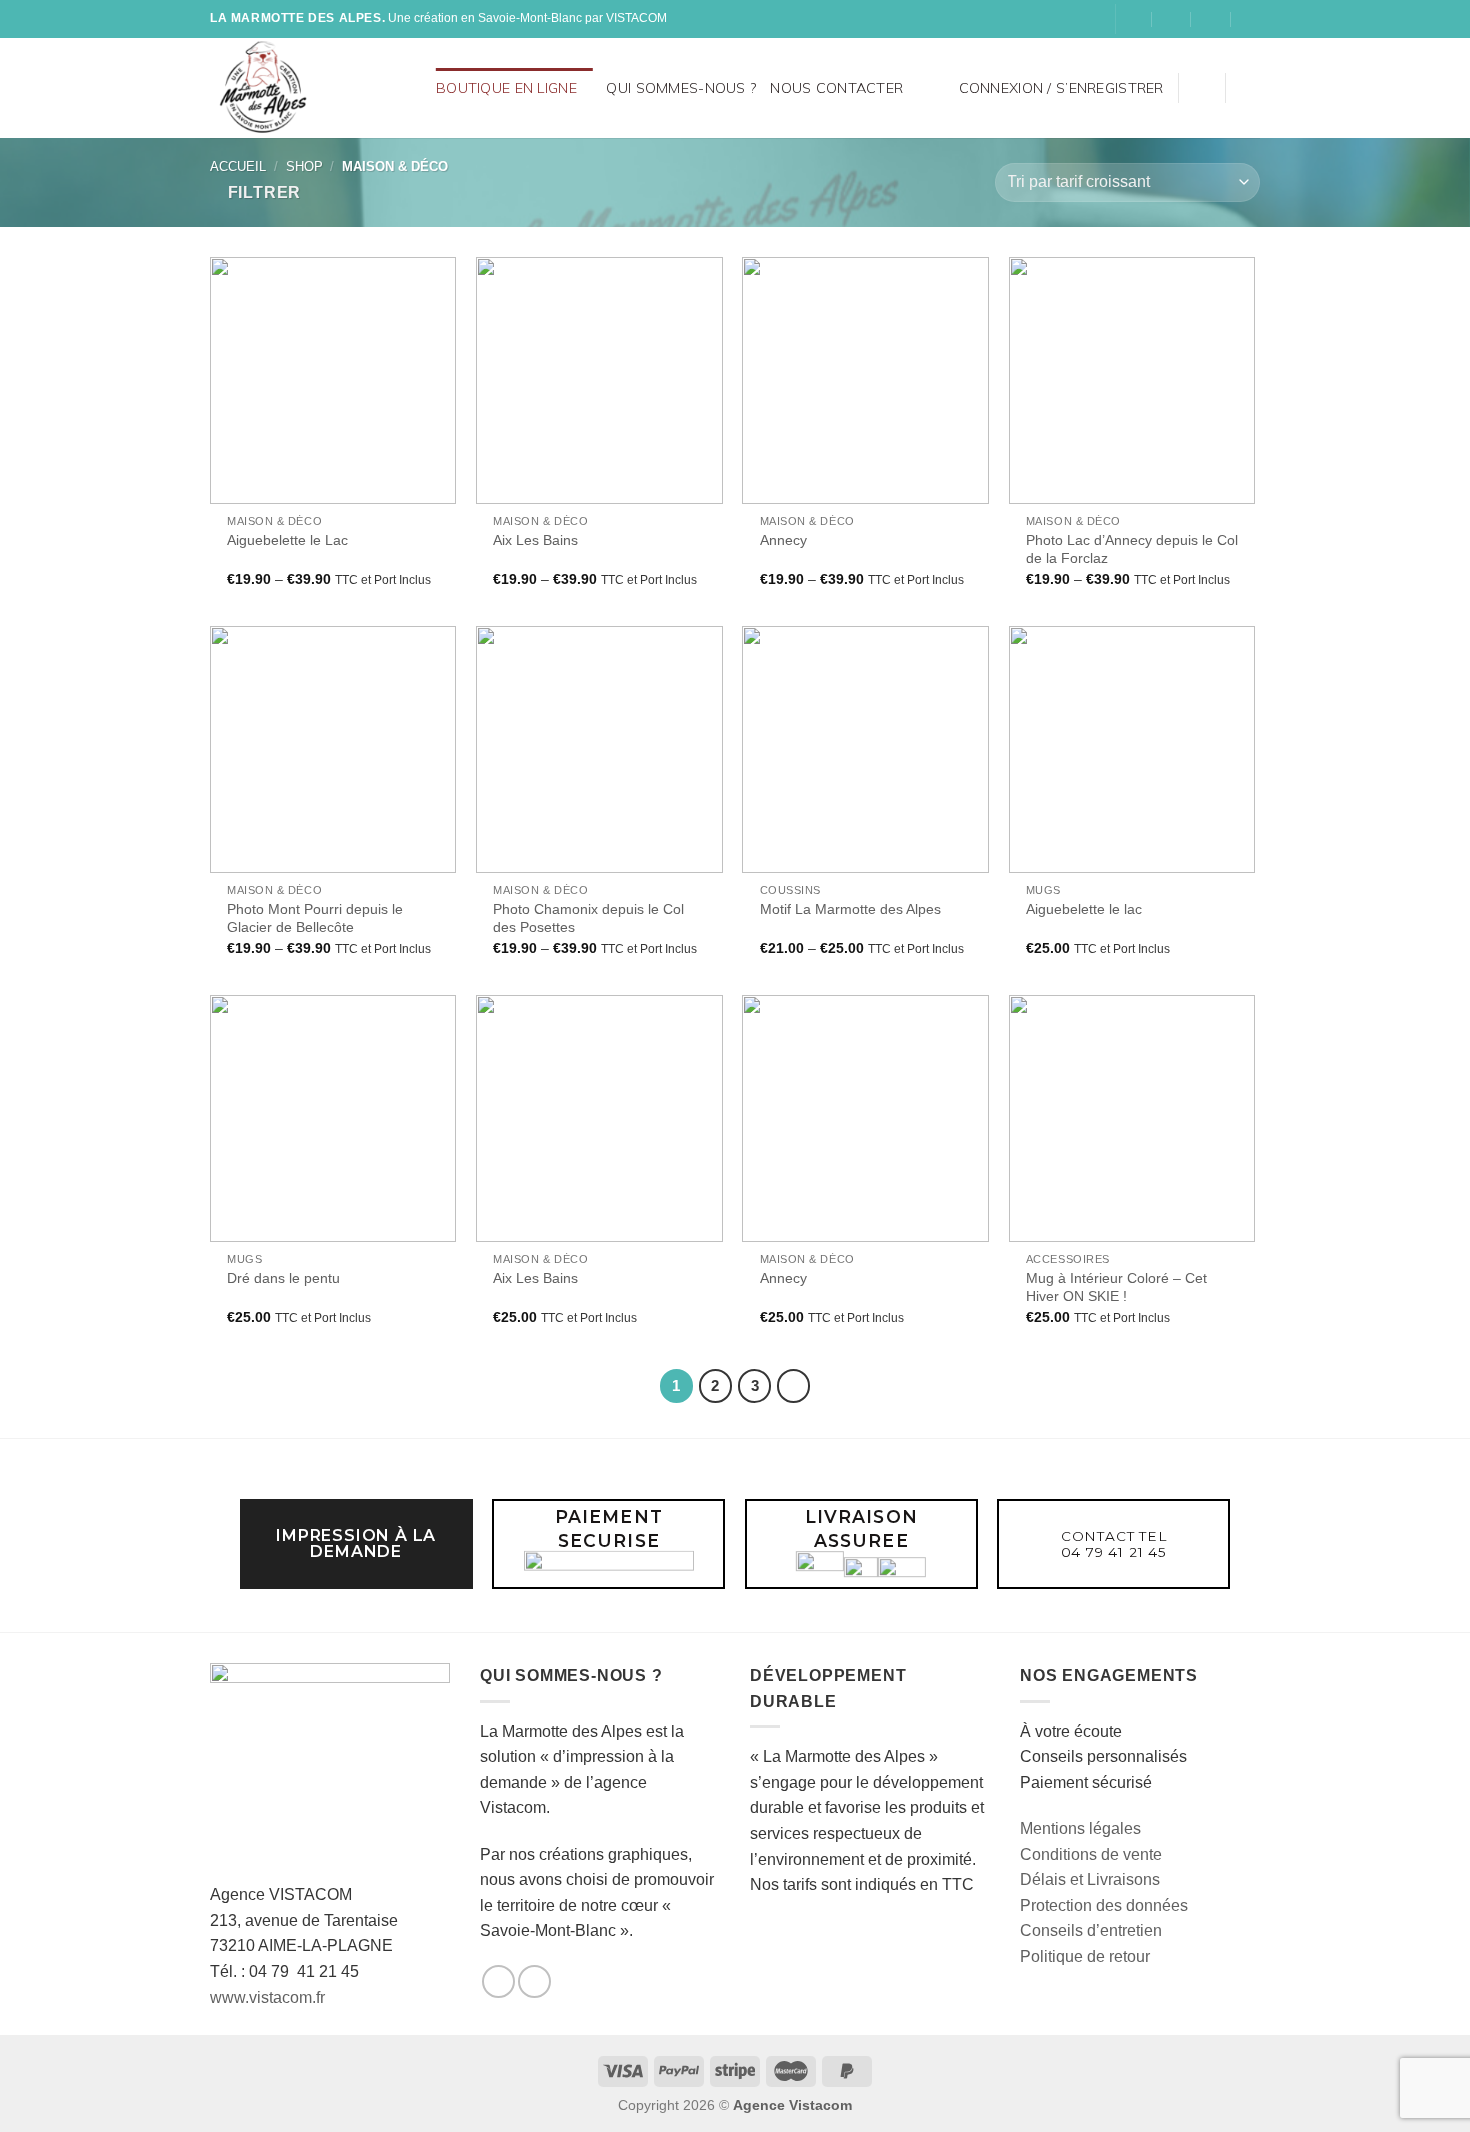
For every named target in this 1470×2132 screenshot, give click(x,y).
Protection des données (1104, 1905)
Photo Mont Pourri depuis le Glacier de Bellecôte (315, 918)
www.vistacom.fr (267, 1997)
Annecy (783, 540)
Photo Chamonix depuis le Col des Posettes (588, 918)
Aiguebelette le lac (1084, 909)
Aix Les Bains (535, 540)
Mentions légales (1080, 1828)
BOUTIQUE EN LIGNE (506, 88)
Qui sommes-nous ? (681, 88)
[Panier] (1250, 88)
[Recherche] (414, 87)
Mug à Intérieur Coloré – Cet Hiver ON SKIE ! (1116, 1287)
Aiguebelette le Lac (287, 540)
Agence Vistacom (792, 2105)
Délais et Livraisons (1090, 1879)
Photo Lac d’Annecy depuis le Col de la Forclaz (1132, 549)
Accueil (238, 166)
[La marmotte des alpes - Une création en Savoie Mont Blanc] (293, 88)
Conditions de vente (1091, 1854)
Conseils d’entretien (1091, 1930)
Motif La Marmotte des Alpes (850, 909)
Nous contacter (836, 88)
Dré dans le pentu (283, 1278)
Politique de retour (1085, 1956)
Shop (304, 166)
